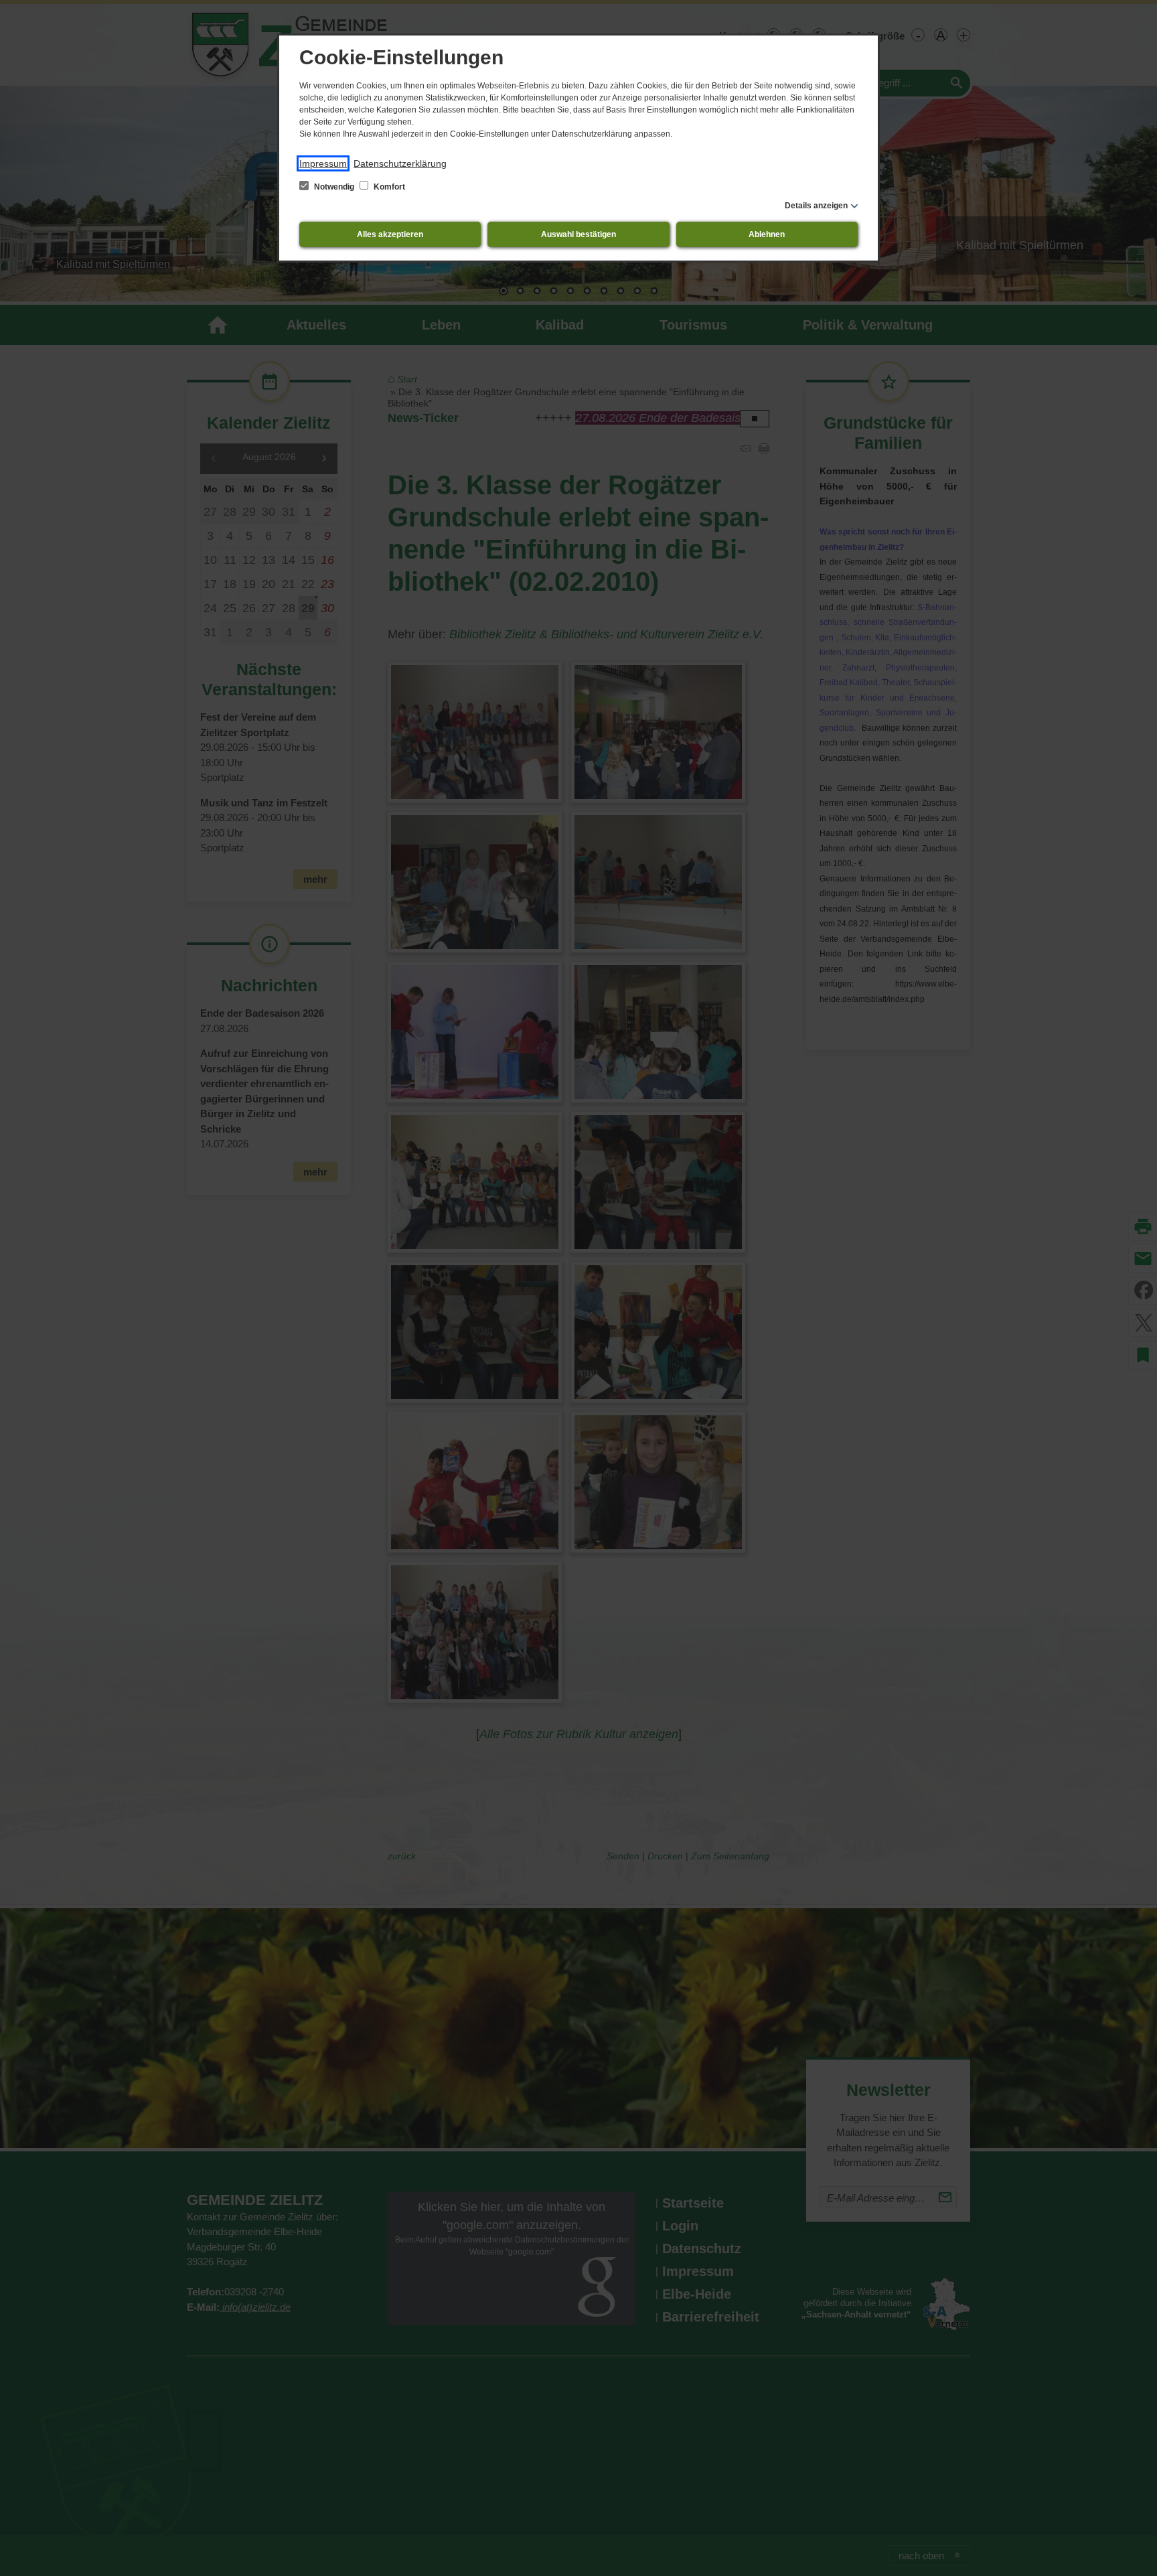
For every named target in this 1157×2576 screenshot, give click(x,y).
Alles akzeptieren (390, 234)
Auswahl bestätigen (578, 234)
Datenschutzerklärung (400, 163)
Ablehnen (767, 234)
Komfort (388, 187)
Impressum (323, 163)
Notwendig (334, 187)
